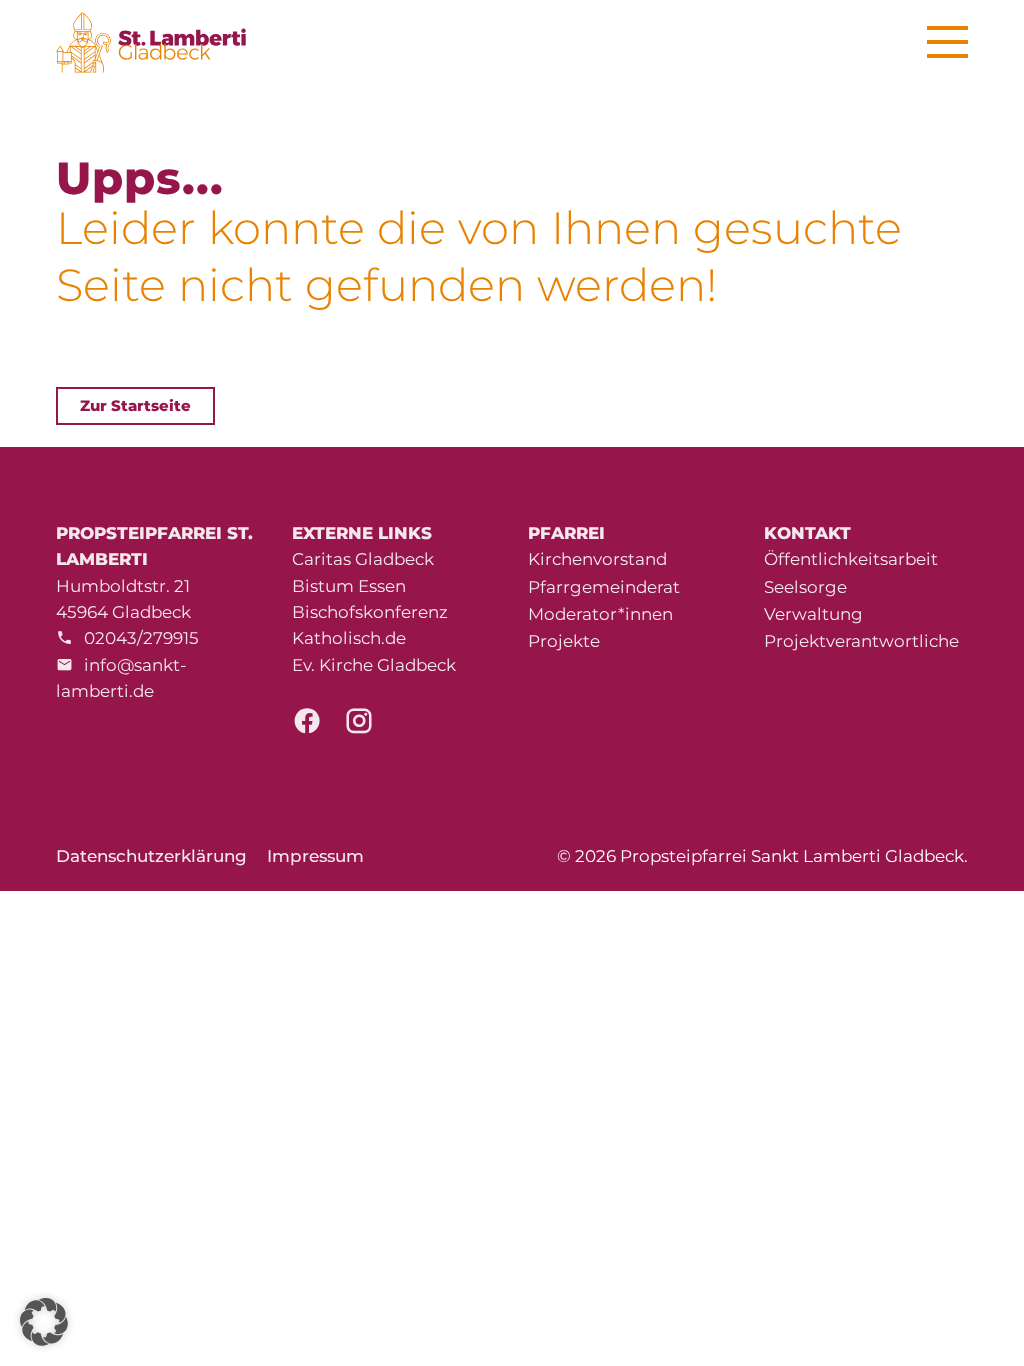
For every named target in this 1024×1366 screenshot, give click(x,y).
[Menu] (947, 42)
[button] (44, 1322)
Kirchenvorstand (597, 559)
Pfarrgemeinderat (604, 587)
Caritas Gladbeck (363, 559)
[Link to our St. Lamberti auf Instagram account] (359, 726)
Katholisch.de (349, 638)
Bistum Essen (349, 586)
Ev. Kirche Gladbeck (374, 665)
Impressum (315, 856)
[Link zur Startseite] (162, 42)
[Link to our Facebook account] (307, 726)
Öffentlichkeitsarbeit (851, 559)
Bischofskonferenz (370, 612)
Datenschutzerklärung (151, 856)
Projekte (564, 641)
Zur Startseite (135, 405)
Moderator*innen (600, 614)
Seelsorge (805, 587)
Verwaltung (813, 614)
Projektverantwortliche (861, 641)
